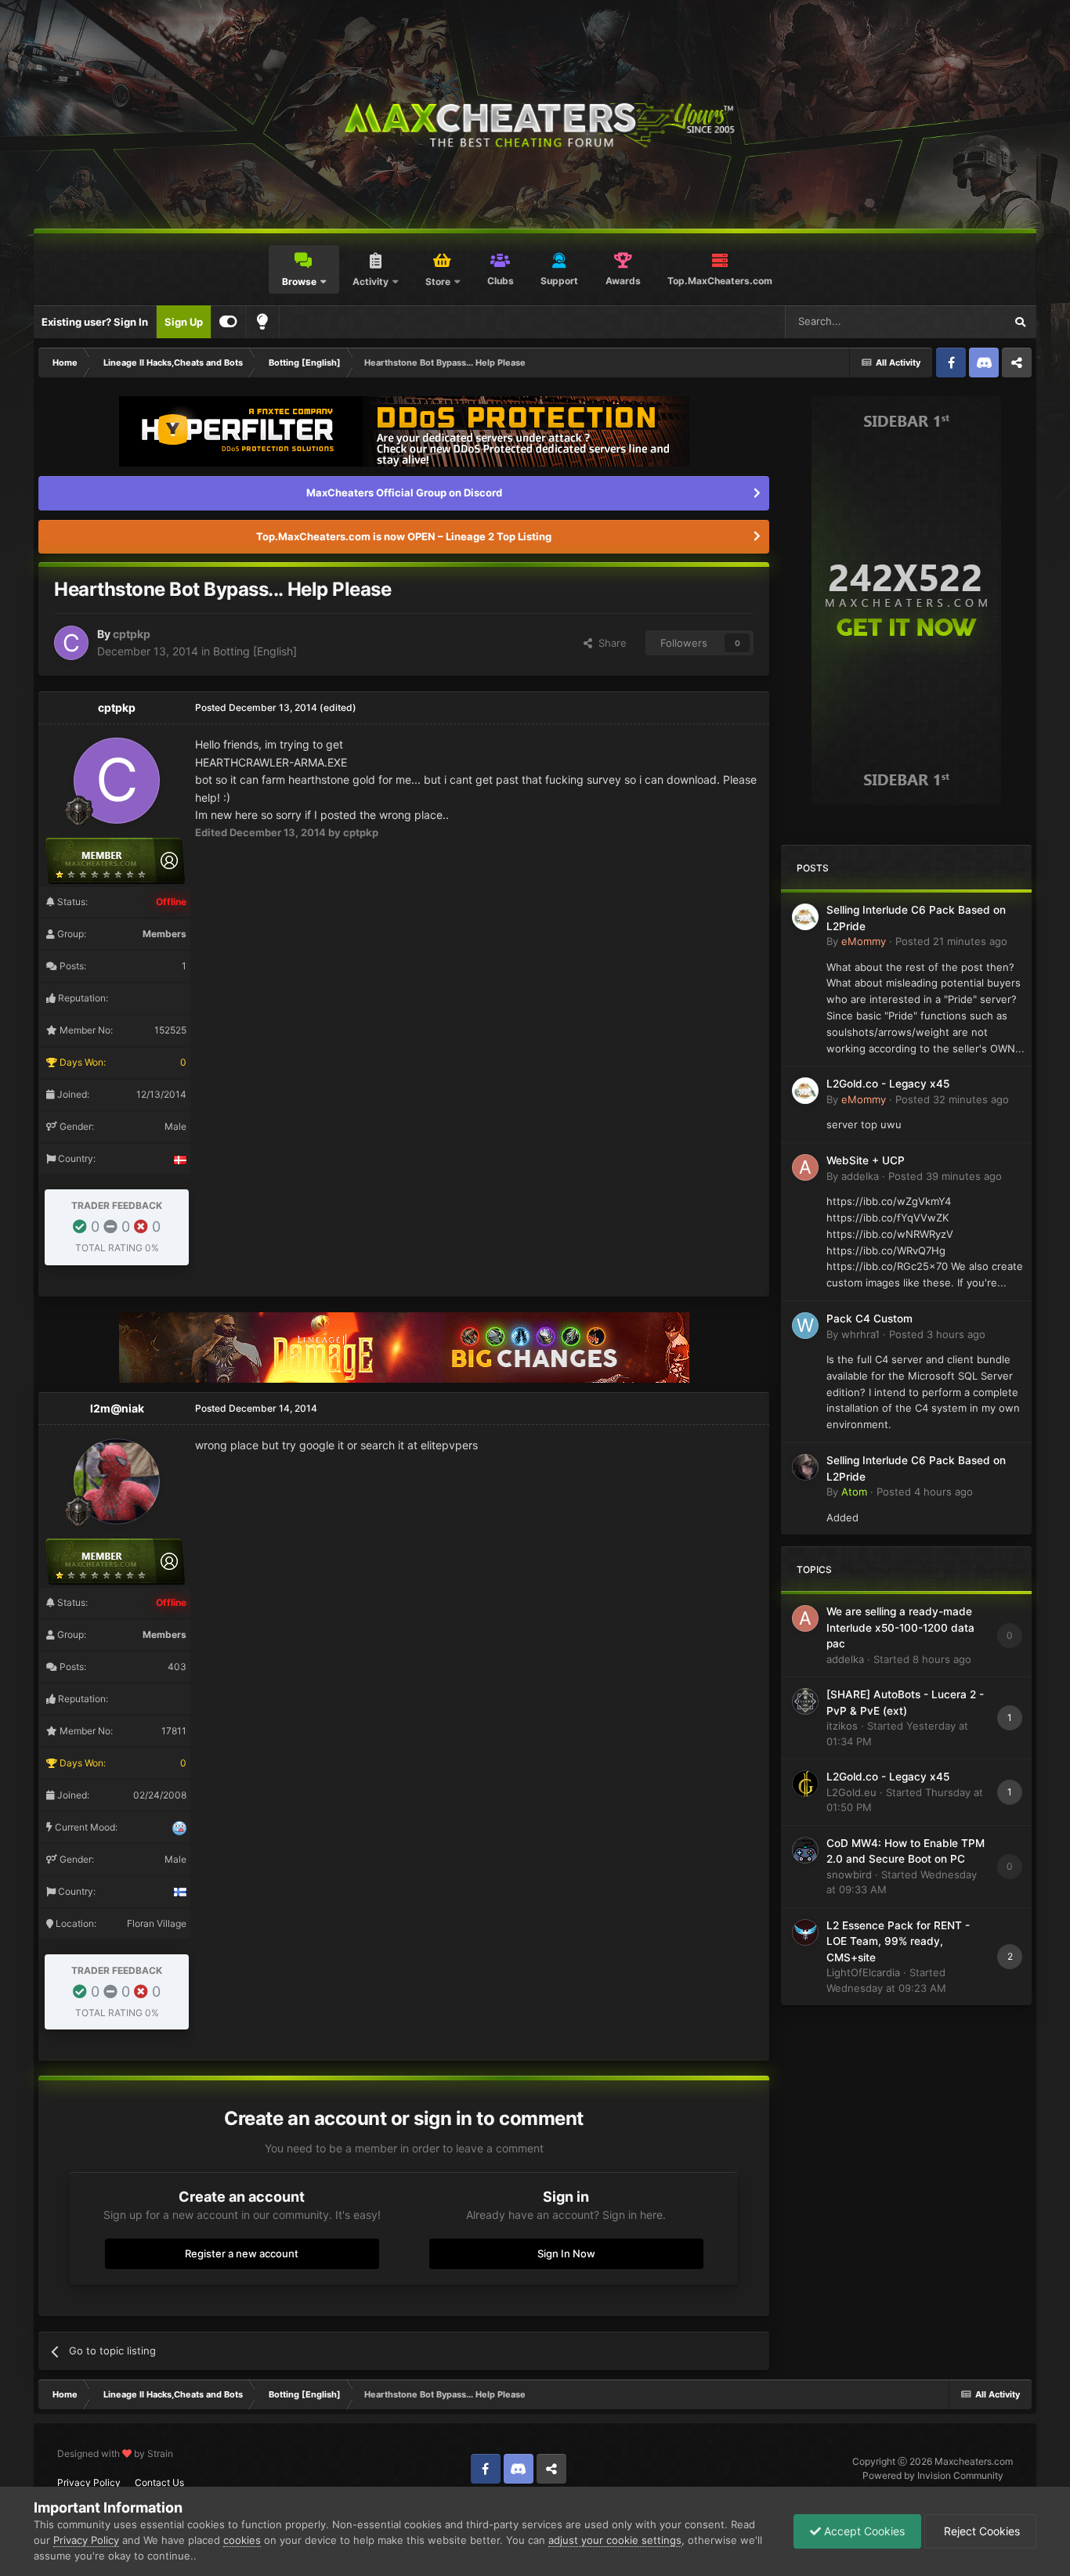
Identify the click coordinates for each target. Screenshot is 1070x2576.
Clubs (501, 281)
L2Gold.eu (851, 1792)
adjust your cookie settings (615, 2540)
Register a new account (242, 2253)
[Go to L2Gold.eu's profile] (805, 1784)
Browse (299, 281)
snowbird (849, 1874)
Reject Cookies (980, 2531)
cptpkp (132, 634)
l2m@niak (117, 1408)
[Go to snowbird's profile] (805, 1850)
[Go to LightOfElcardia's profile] (805, 1932)
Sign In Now (566, 2253)
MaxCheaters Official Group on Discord (404, 492)
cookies (242, 2540)
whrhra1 (860, 1334)
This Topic (960, 321)
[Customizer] (228, 322)
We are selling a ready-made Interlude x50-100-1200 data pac (900, 1627)
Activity (371, 281)
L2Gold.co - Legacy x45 (888, 1084)
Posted (951, 941)
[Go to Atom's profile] (805, 1467)
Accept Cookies (863, 2531)
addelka (860, 1176)
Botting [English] (255, 651)
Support (559, 281)
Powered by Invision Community (933, 2475)
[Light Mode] (262, 322)
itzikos (842, 1726)
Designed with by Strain (115, 2453)
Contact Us (159, 2482)
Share (609, 643)
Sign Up (184, 322)
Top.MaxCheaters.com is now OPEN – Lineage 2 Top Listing (404, 536)
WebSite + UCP (866, 1160)
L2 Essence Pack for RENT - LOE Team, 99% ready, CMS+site (898, 1941)
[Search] (1020, 322)
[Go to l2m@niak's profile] (117, 1481)
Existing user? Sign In (95, 322)
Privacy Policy (89, 2482)
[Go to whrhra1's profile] (805, 1326)
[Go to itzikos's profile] (805, 1701)
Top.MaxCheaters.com (720, 281)
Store (438, 281)
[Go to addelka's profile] (805, 1167)
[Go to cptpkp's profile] (71, 643)
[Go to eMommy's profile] (805, 917)
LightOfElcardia (863, 1972)
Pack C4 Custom (869, 1319)
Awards (623, 281)
